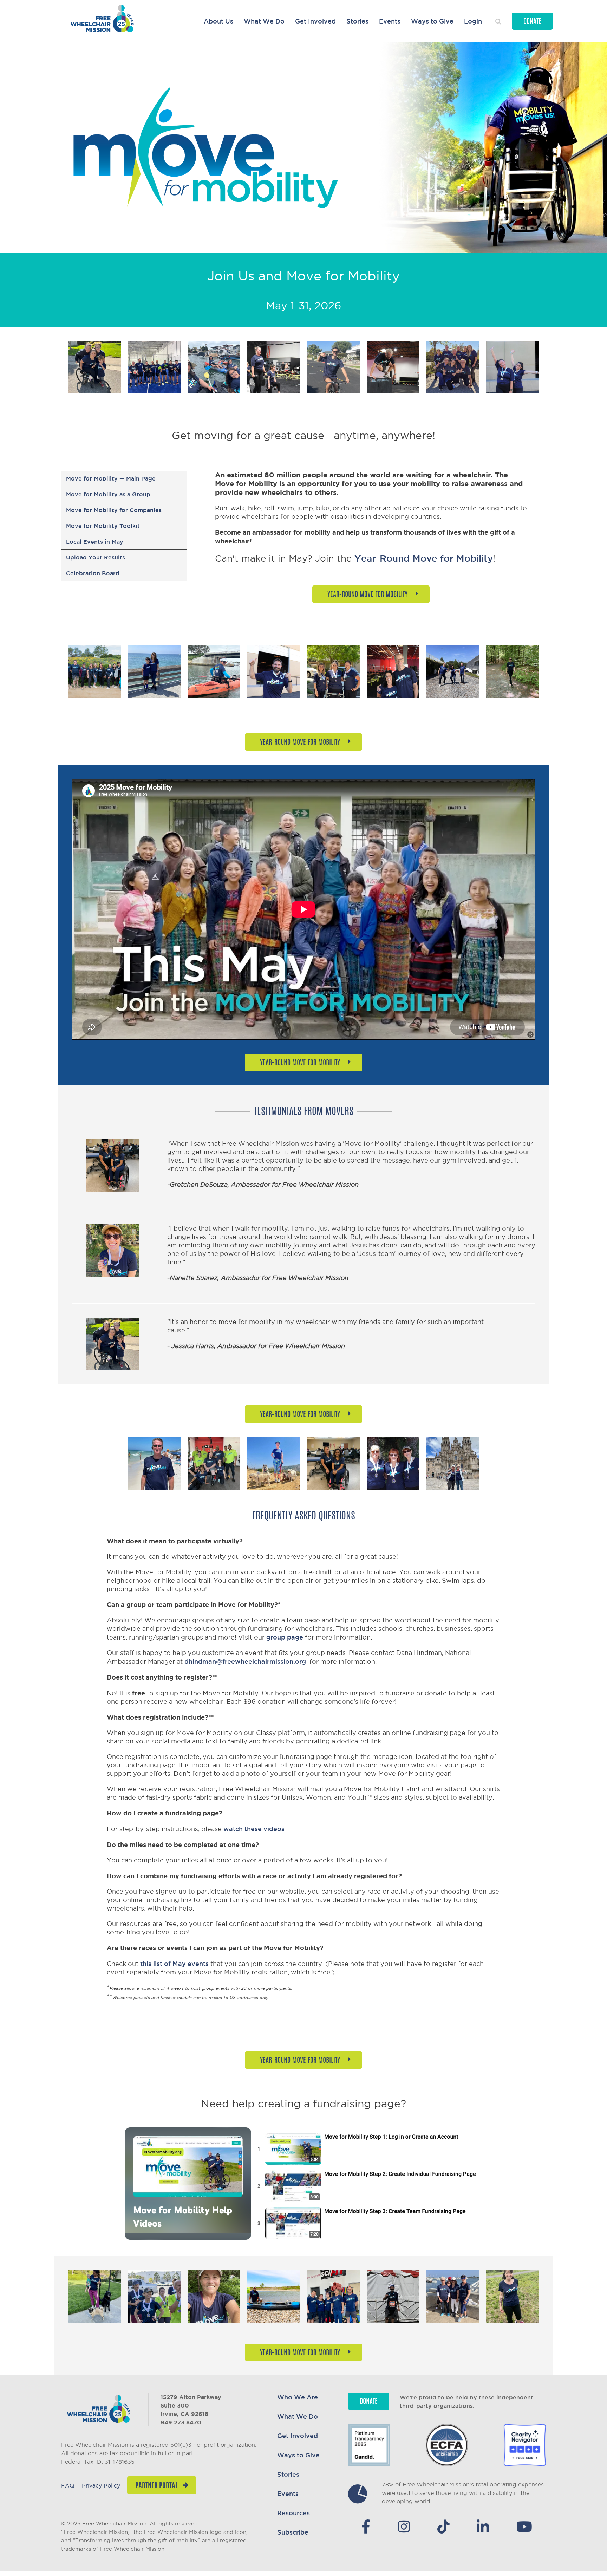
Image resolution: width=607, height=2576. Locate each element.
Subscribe (293, 2532)
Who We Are (298, 2397)
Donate (532, 22)
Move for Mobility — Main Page (111, 478)
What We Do (264, 21)
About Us (218, 21)
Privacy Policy (101, 2485)
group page (285, 1637)
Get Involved (315, 21)
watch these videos (254, 1829)
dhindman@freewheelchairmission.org (245, 1661)
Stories (357, 21)
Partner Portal (156, 2486)
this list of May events (174, 1964)
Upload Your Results (96, 557)
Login (473, 21)
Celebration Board (93, 573)
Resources (293, 2513)
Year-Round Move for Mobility (424, 558)
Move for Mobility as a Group (108, 494)
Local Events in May (95, 542)
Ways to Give (432, 21)
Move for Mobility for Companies (114, 510)
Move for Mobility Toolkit (103, 526)
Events (390, 21)
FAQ (68, 2485)
